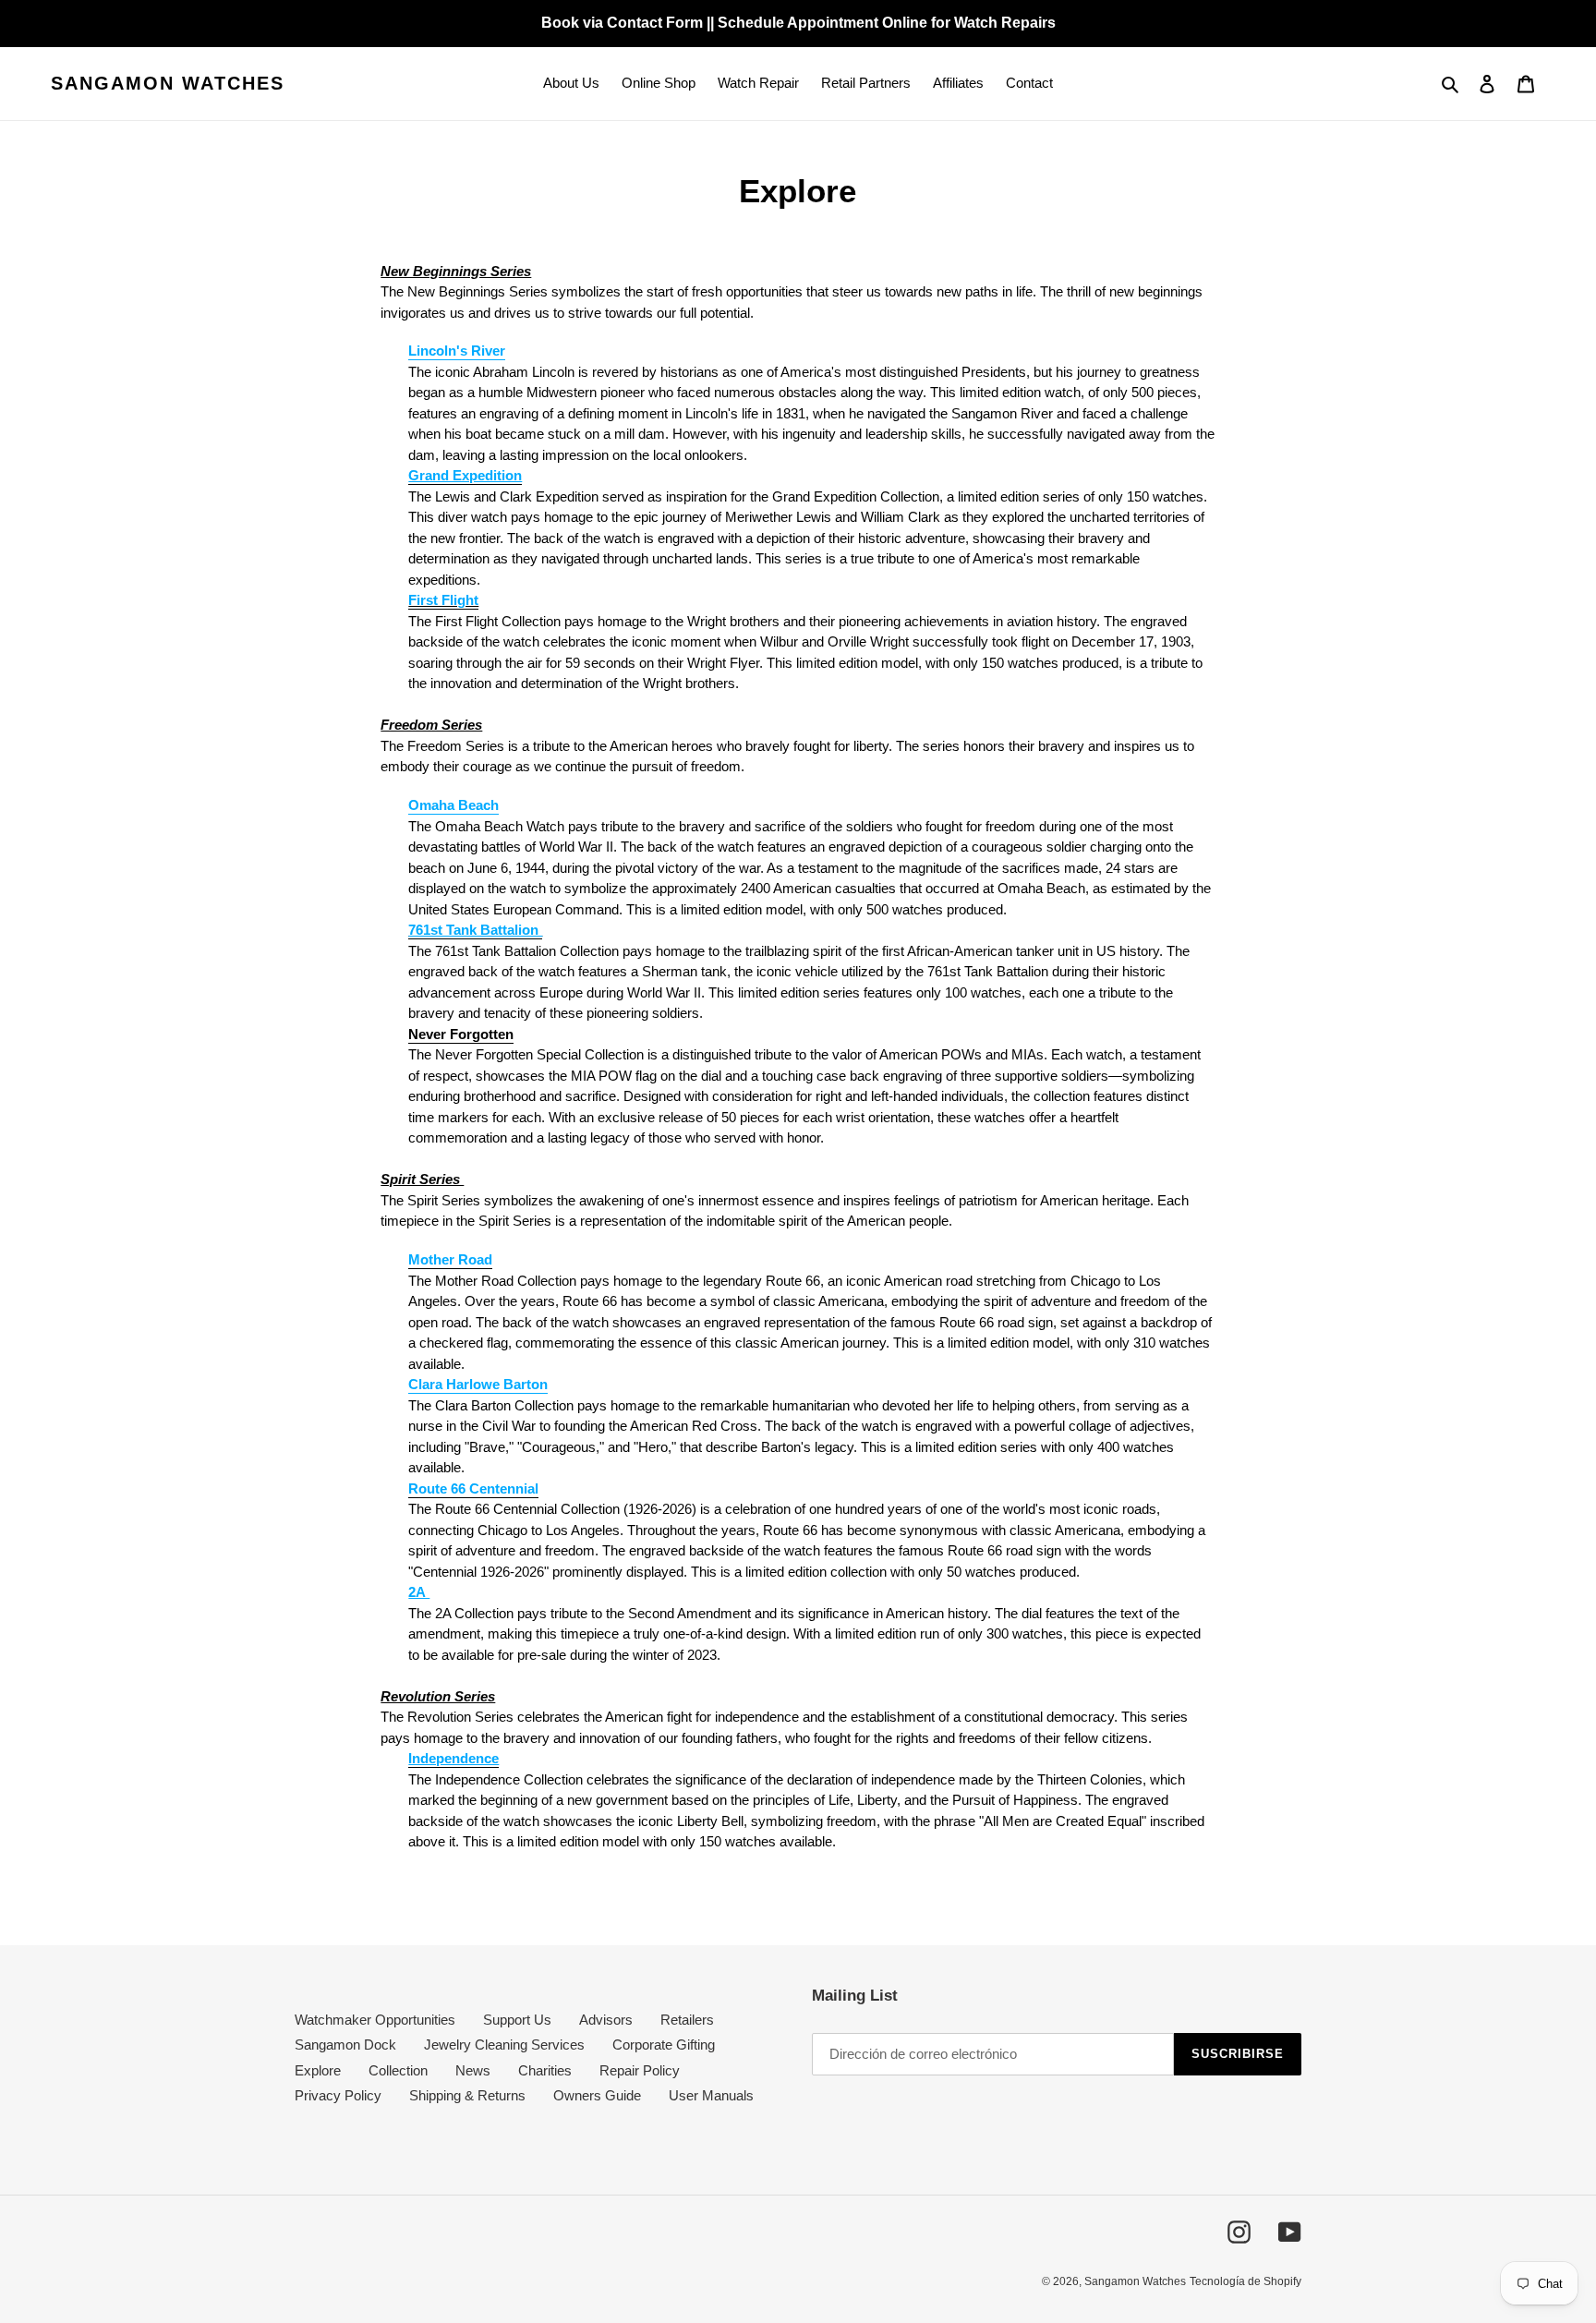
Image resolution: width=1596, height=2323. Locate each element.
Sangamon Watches (168, 83)
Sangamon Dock (345, 2045)
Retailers (687, 2020)
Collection (398, 2070)
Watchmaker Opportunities (375, 2020)
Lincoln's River (457, 351)
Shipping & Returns (467, 2095)
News (473, 2070)
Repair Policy (640, 2070)
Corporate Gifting (664, 2045)
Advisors (606, 2020)
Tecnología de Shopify (1245, 2281)
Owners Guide (597, 2095)
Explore (318, 2070)
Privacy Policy (338, 2095)
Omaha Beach (453, 805)
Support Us (517, 2020)
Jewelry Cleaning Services (504, 2045)
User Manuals (711, 2095)
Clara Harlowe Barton (478, 1384)
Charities (545, 2070)
